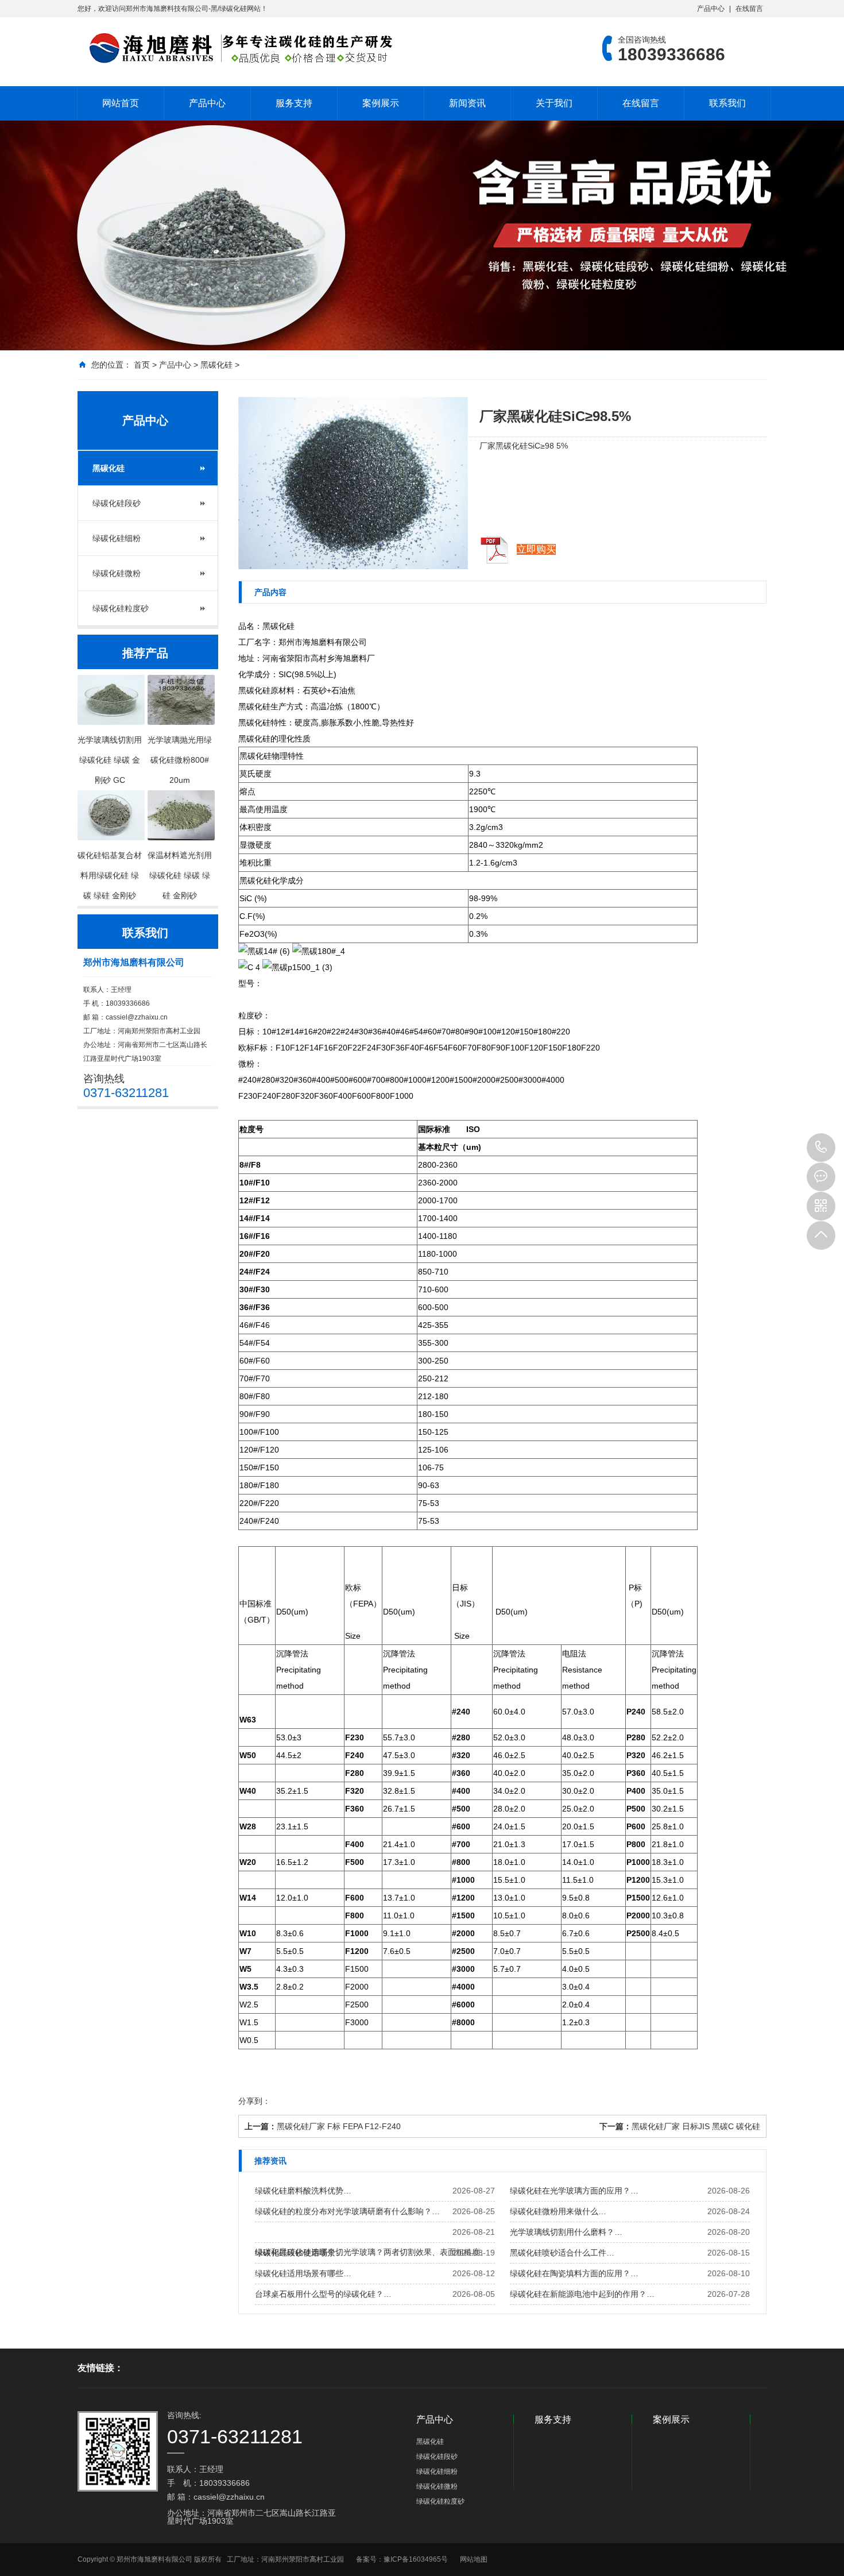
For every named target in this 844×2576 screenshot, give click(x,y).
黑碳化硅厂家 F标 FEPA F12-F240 (339, 2126)
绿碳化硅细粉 (117, 538)
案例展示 (381, 103)
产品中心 (711, 9)
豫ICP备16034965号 (416, 2559)
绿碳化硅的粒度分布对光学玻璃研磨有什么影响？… (347, 2211)
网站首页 (121, 103)
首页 (142, 365)
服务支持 (294, 103)
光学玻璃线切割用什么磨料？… (566, 2232)
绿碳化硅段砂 (117, 503)
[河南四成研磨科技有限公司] (235, 48)
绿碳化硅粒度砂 (121, 608)
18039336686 (821, 1148)
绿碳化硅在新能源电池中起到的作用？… (582, 2294)
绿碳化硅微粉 (117, 573)
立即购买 (536, 549)
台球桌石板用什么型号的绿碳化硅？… (323, 2294)
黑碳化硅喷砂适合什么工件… (562, 2253)
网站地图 (474, 2559)
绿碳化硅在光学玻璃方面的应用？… (574, 2191)
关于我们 (554, 103)
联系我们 (727, 103)
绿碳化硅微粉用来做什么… (558, 2211)
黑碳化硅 (216, 365)
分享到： (254, 2101)
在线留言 (749, 9)
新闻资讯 (467, 103)
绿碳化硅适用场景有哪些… (303, 2273)
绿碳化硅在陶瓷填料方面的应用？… (574, 2273)
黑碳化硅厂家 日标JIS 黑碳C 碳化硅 (696, 2126)
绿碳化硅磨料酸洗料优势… (303, 2191)
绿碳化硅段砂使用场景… (299, 2253)
